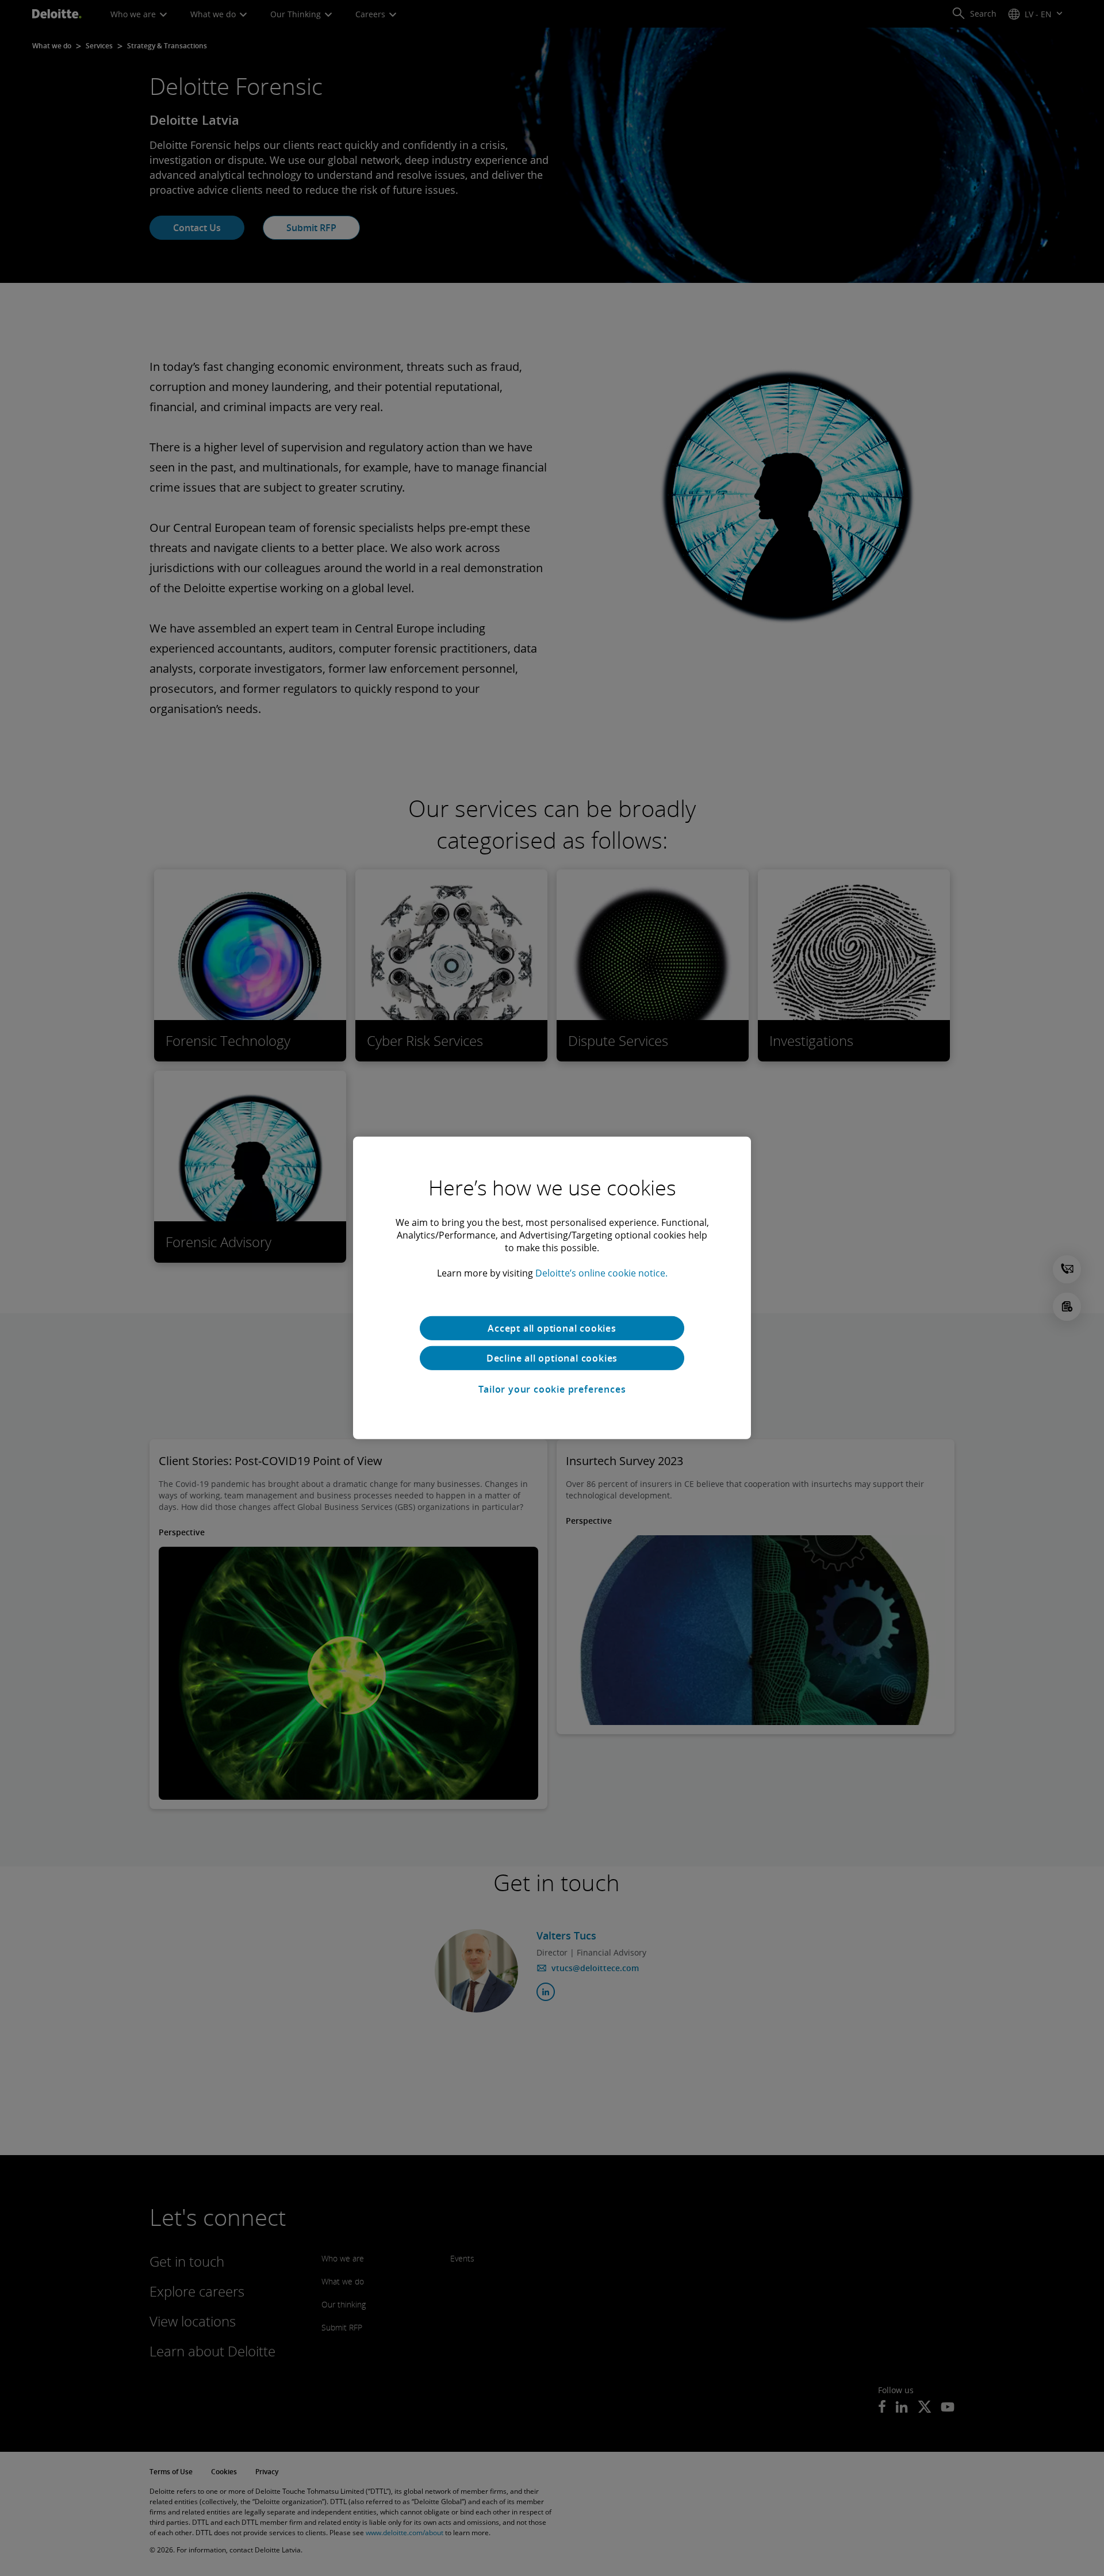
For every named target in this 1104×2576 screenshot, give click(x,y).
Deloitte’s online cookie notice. (601, 1273)
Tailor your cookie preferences (552, 1389)
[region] (552, 1288)
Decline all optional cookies (552, 1358)
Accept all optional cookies (552, 1328)
